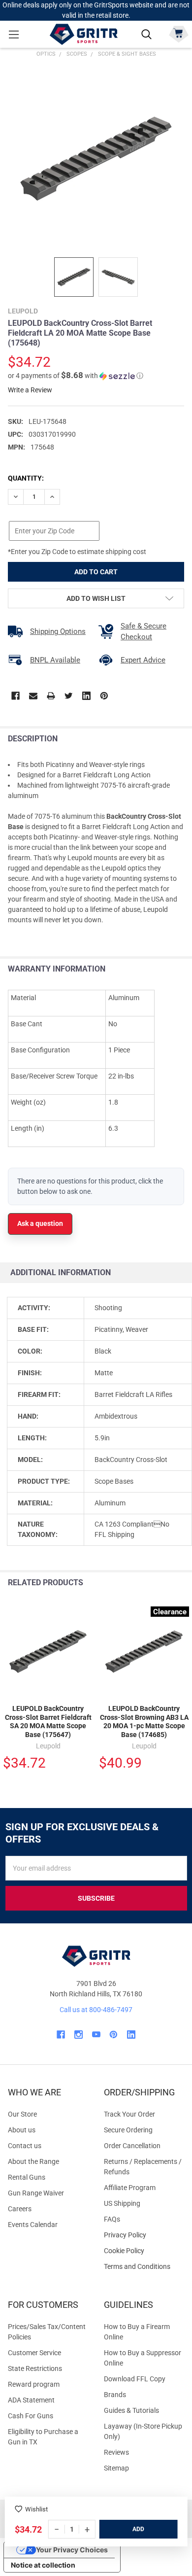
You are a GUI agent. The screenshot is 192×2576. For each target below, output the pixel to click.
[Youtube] (96, 2035)
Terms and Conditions (144, 2267)
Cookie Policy (144, 2251)
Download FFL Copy (135, 2379)
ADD (138, 2529)
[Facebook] (16, 696)
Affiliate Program (130, 2188)
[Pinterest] (104, 696)
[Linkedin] (86, 696)
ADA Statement (31, 2400)
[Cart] (178, 33)
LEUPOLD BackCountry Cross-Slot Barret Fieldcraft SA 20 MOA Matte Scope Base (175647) (48, 1722)
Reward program (34, 2384)
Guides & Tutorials (131, 2410)
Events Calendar (33, 2225)
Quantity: (26, 478)
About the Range (33, 2161)
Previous (162, 1583)
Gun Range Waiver (36, 2193)
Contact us (25, 2146)
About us (22, 2130)
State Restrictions (35, 2368)
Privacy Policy (144, 2235)
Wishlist (36, 2509)
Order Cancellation (132, 2146)
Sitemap (116, 2468)
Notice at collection (43, 2565)
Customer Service (34, 2353)
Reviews (116, 2452)
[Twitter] (69, 696)
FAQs (112, 2219)
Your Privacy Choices (72, 2550)
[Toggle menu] (14, 34)
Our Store (22, 2114)
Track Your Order (129, 2114)
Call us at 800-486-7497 (96, 2010)
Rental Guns (27, 2177)
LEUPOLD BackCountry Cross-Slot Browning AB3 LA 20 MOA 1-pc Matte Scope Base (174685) (144, 1722)
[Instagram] (79, 2035)
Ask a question (40, 1223)
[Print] (51, 696)
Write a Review (30, 390)
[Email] (33, 696)
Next (182, 1583)
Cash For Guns (31, 2416)
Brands (115, 2395)
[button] (76, 376)
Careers (20, 2209)
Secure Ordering (128, 2130)
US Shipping (122, 2203)
